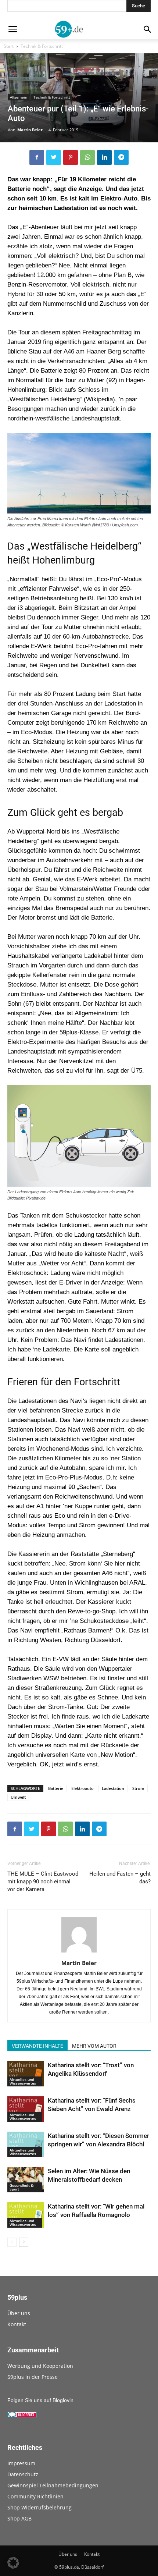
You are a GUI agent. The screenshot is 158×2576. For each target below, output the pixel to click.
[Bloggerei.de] (22, 2416)
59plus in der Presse (33, 2377)
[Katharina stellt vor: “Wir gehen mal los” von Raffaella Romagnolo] (26, 2215)
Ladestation (113, 1788)
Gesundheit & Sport (21, 2187)
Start (9, 46)
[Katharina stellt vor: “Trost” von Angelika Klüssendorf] (26, 2074)
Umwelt (18, 1797)
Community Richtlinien (35, 2496)
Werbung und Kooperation (40, 2366)
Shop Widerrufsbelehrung (39, 2507)
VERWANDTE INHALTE (37, 2046)
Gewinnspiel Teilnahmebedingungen (53, 2485)
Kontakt (17, 2324)
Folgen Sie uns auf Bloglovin (40, 2400)
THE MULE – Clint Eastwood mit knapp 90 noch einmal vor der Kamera (43, 1882)
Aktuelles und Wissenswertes (23, 2081)
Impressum (21, 2463)
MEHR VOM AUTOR (94, 2046)
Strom (138, 1788)
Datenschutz (23, 2474)
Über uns (19, 2313)
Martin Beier (30, 130)
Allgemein (19, 97)
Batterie (56, 1788)
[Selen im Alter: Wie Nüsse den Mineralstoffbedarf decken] (26, 2180)
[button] (13, 2563)
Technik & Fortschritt (42, 46)
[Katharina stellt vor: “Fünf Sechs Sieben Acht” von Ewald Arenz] (26, 2109)
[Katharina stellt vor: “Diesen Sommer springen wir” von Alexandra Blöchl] (26, 2144)
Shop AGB (19, 2518)
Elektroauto (82, 1788)
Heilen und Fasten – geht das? (120, 1878)
